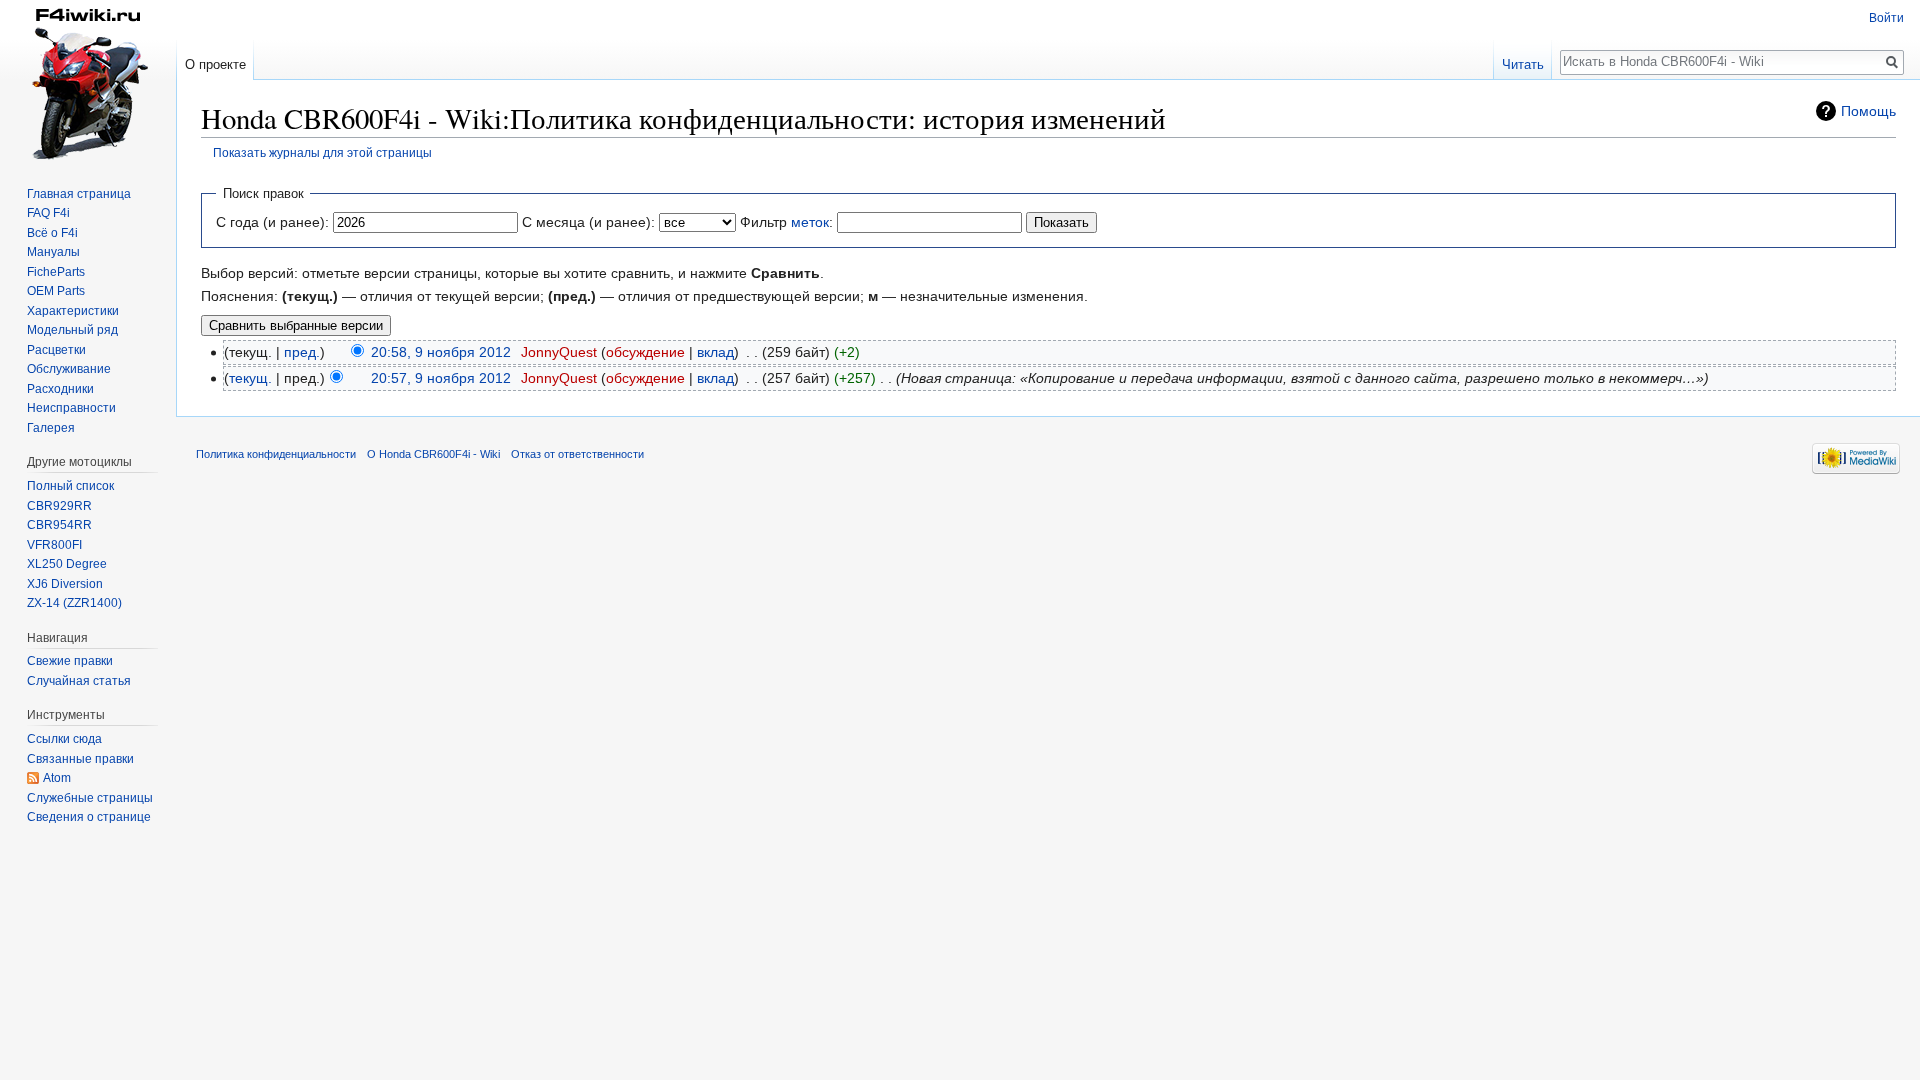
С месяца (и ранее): (588, 222)
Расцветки (56, 350)
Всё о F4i (52, 233)
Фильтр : (786, 222)
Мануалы (53, 252)
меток (810, 222)
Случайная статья (79, 681)
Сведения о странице (89, 817)
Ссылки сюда (64, 739)
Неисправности (71, 408)
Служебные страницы (90, 798)
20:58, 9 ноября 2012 (441, 352)
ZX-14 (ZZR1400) (74, 603)
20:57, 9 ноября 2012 (441, 378)
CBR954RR (59, 525)
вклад (715, 352)
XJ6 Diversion (65, 584)
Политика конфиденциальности (276, 454)
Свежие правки (70, 661)
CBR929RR (59, 506)
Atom (57, 778)
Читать (1523, 64)
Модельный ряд (72, 330)
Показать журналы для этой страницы (322, 152)
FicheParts (56, 272)
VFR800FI (54, 545)
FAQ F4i (48, 213)
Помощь (1868, 111)
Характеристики (73, 311)
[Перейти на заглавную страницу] (88, 80)
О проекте (215, 64)
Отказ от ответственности (577, 454)
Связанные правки (80, 759)
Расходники (60, 389)
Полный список (70, 486)
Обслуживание (69, 369)
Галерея (51, 428)
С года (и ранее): (272, 222)
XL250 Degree (67, 564)
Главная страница (79, 194)
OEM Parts (56, 291)
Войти (1886, 18)
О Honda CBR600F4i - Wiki (433, 454)
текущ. (250, 378)
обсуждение (645, 352)
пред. (302, 352)
